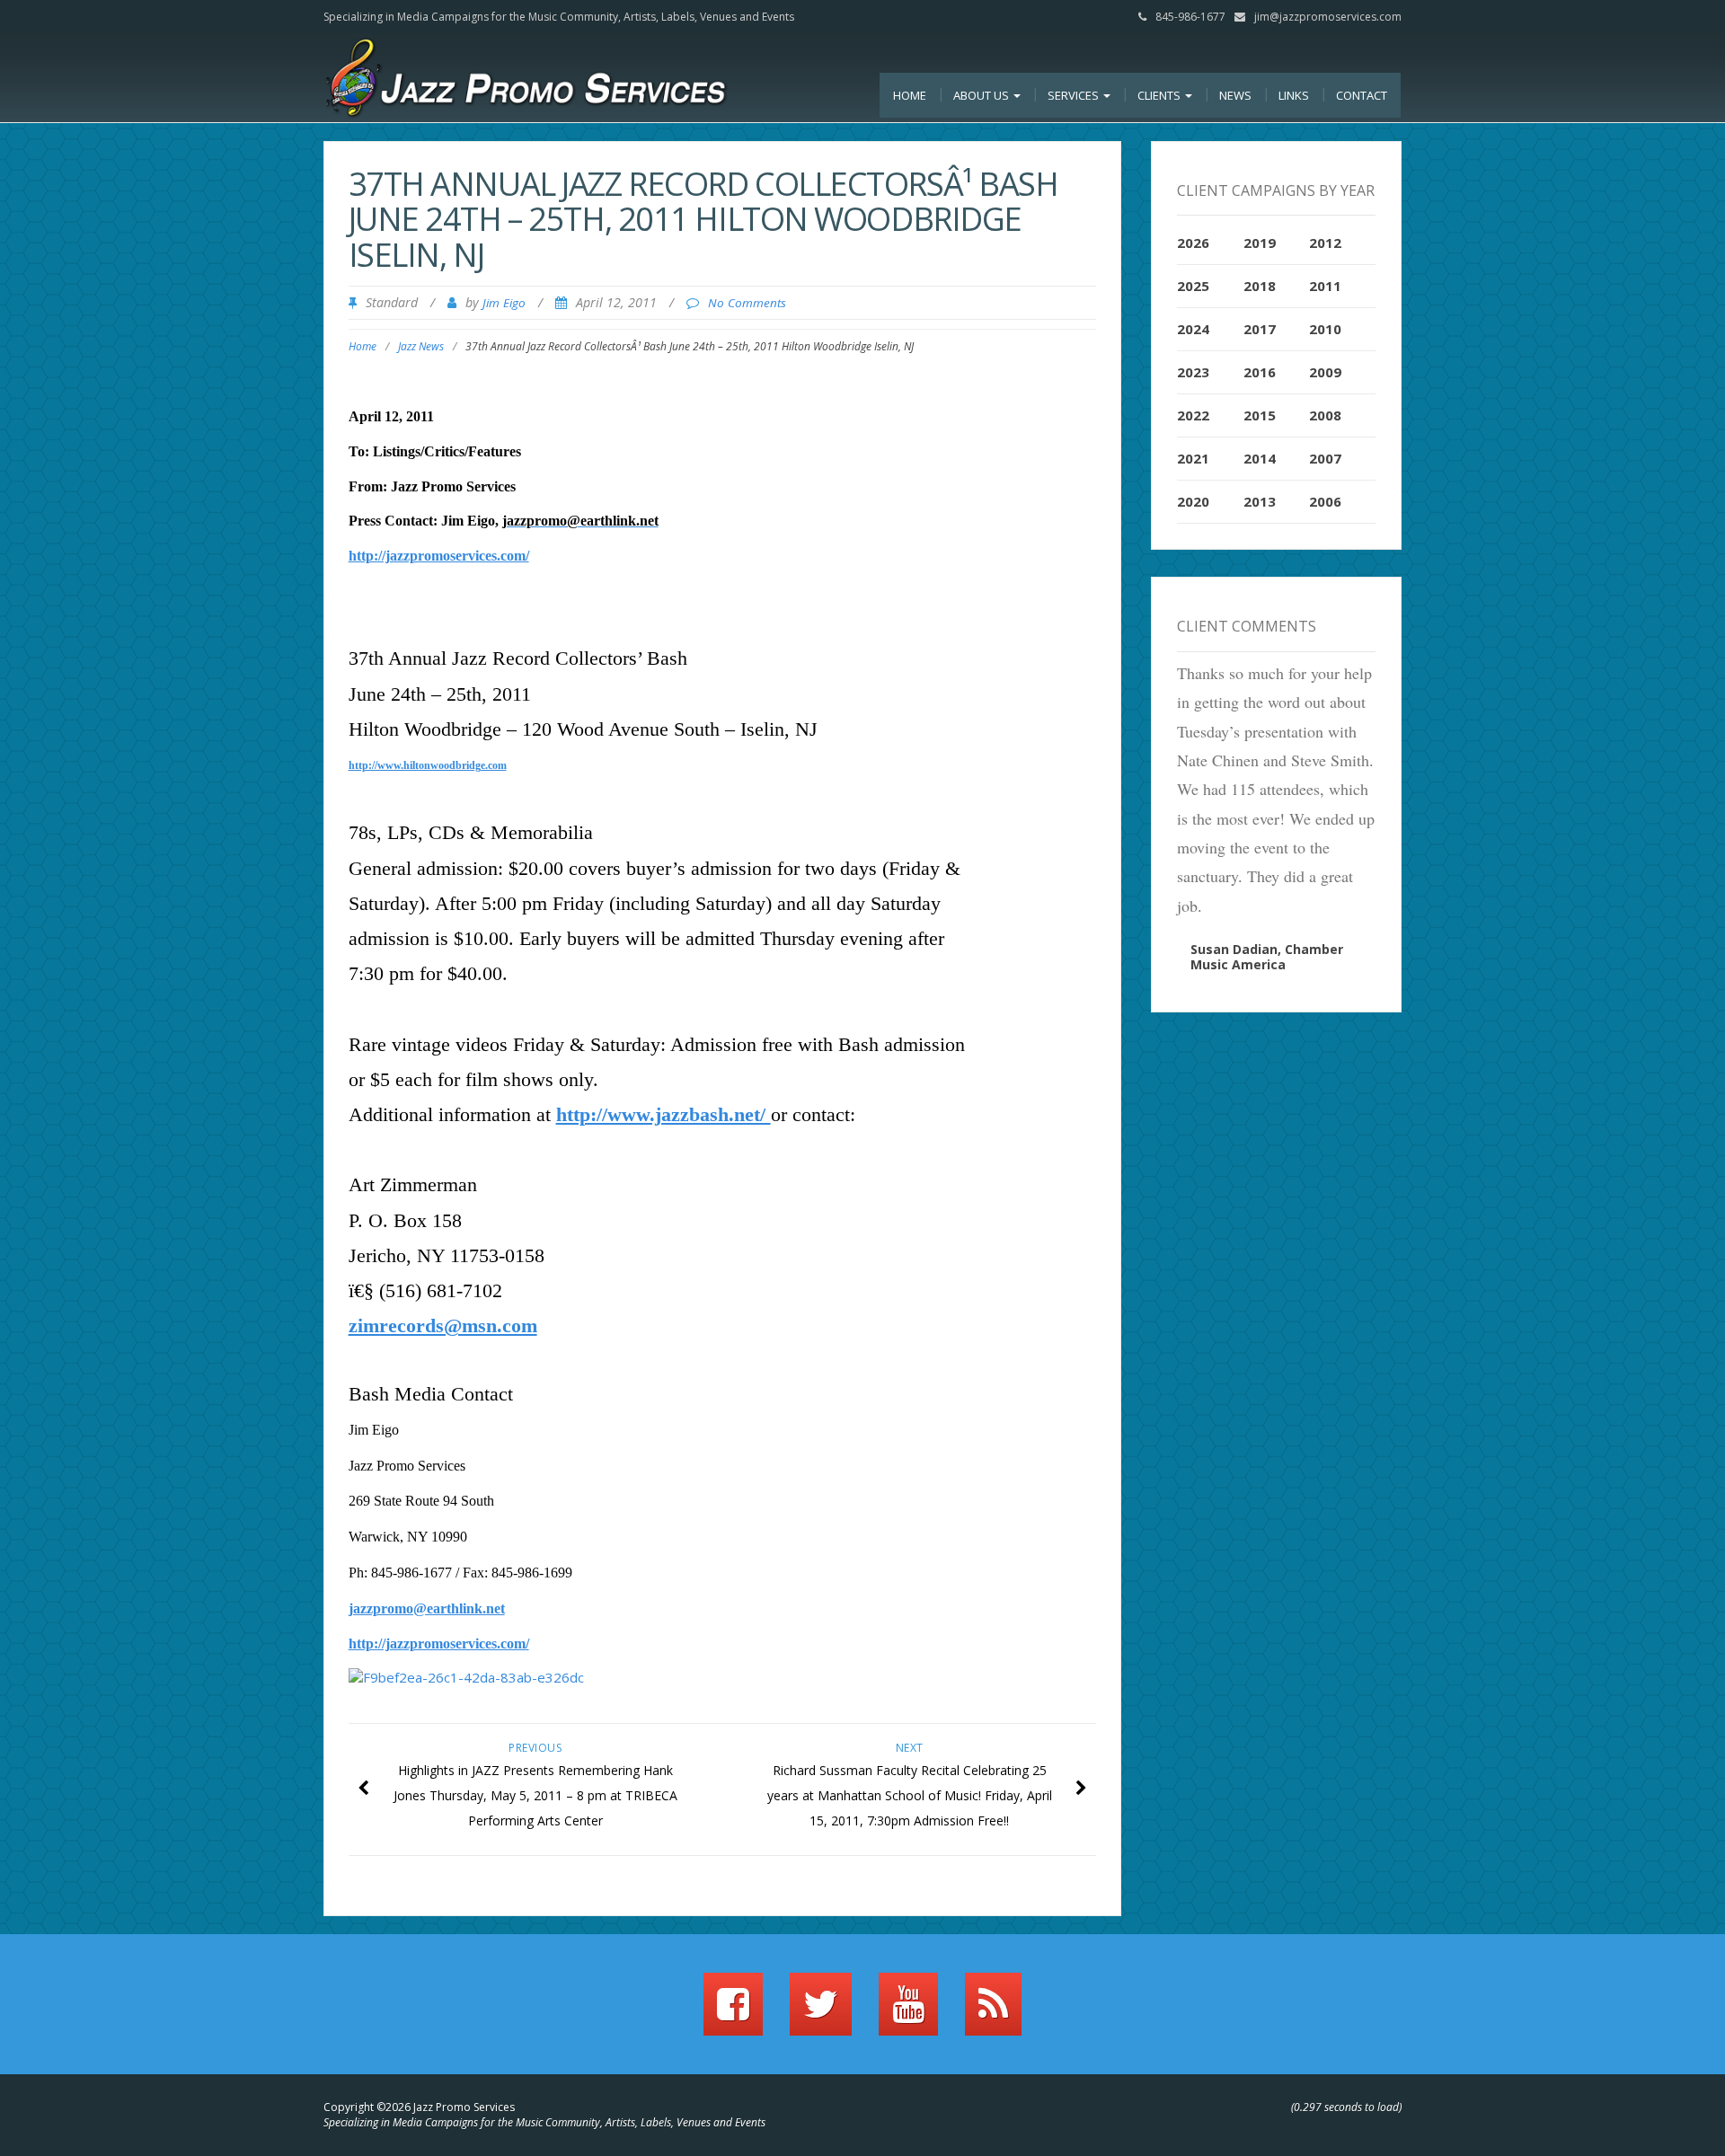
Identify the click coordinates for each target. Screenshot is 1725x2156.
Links (1294, 95)
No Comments (747, 303)
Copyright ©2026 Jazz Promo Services (419, 2107)
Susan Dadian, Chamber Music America (1267, 957)
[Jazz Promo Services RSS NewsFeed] (993, 2012)
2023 (1193, 372)
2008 (1325, 415)
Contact (1362, 95)
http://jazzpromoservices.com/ (439, 556)
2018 (1260, 286)
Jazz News (421, 346)
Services (1075, 95)
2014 (1260, 458)
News (1235, 95)
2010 (1325, 329)
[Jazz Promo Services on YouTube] (908, 2012)
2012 (1325, 243)
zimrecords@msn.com (443, 1325)
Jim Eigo (504, 303)
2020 (1193, 501)
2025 (1193, 286)
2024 (1193, 329)
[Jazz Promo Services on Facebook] (733, 2012)
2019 (1260, 243)
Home (910, 95)
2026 (1193, 243)
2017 (1260, 329)
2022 (1193, 415)
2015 (1260, 415)
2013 (1260, 501)
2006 (1325, 501)
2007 (1325, 458)
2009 (1325, 372)
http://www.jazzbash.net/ (663, 1114)
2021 (1193, 458)
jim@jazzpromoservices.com (1328, 17)
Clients (1160, 95)
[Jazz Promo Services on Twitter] (821, 2012)
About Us (982, 95)
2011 (1325, 286)
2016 (1260, 372)
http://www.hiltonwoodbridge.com (428, 765)
